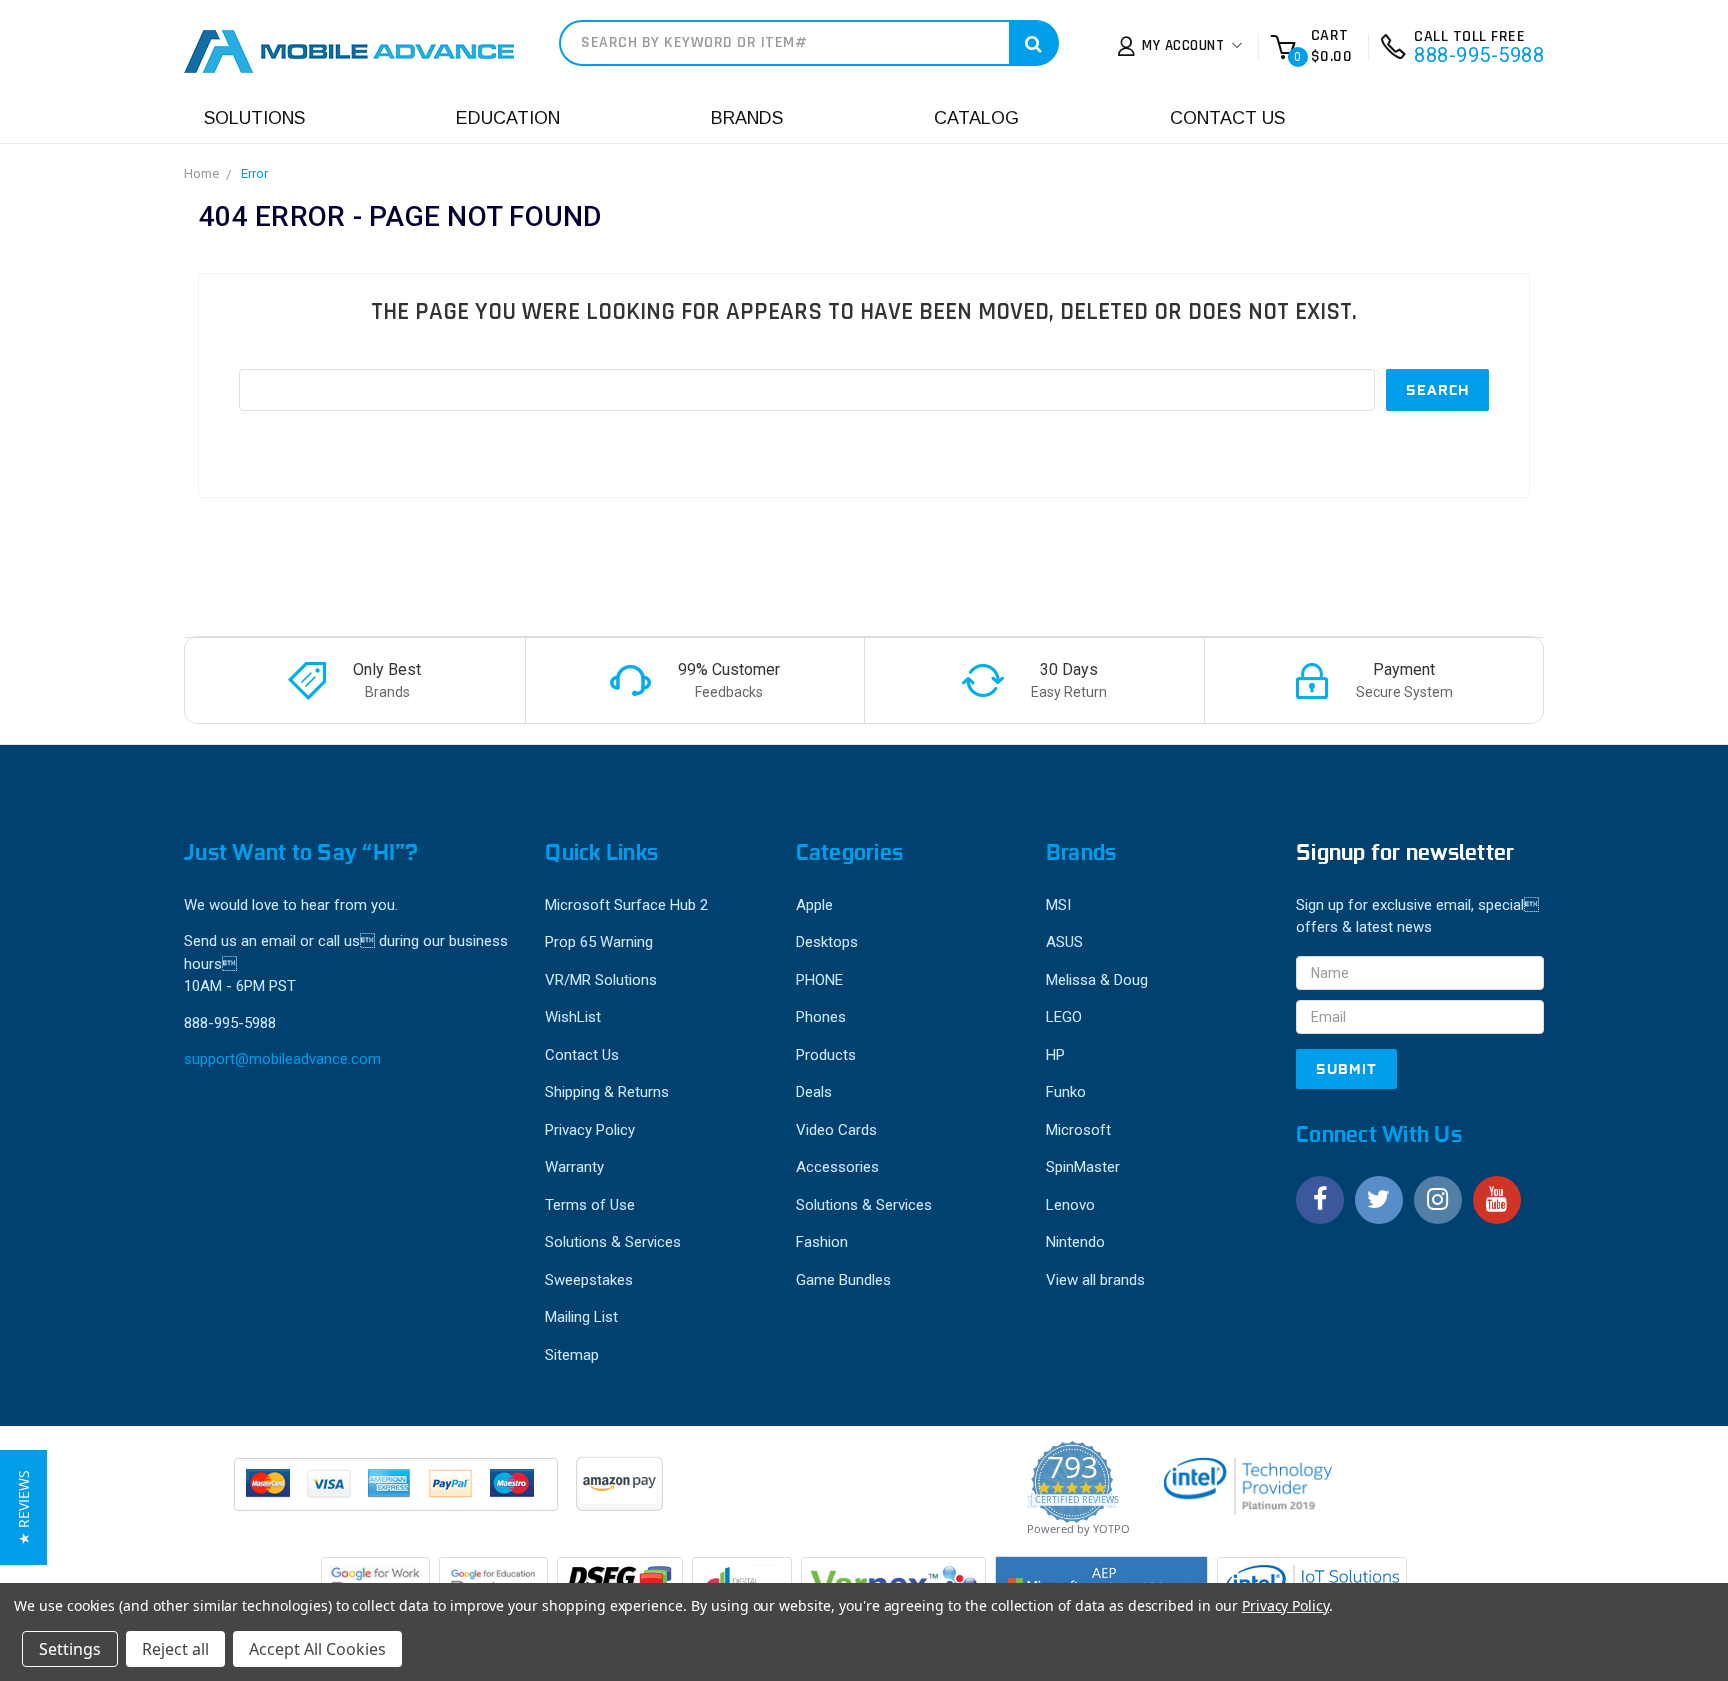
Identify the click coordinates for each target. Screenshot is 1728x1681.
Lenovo (1070, 1205)
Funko (1066, 1092)
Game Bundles (843, 1280)
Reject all (175, 1649)
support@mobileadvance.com (282, 1059)
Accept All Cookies (317, 1649)
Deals (814, 1092)
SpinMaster (1083, 1167)
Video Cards (836, 1130)
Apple (814, 905)
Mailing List (581, 1317)
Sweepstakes (589, 1280)
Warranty (574, 1167)
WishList (573, 1017)
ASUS (1064, 942)
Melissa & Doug (1097, 980)
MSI (1058, 905)
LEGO (1064, 1017)
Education (508, 118)
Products (826, 1055)
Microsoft (1078, 1130)
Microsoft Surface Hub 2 (626, 905)
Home (201, 173)
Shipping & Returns (607, 1092)
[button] (23, 1507)
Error (254, 173)
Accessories (837, 1167)
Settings (70, 1649)
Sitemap (572, 1355)
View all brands (1095, 1280)
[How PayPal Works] (397, 1494)
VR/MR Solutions (601, 980)
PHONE (819, 980)
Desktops (827, 942)
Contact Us (1227, 118)
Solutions (254, 118)
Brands (747, 118)
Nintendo (1075, 1242)
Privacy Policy (590, 1130)
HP (1055, 1055)
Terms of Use (590, 1205)
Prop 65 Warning (599, 942)
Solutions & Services (613, 1242)
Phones (821, 1017)
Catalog (976, 118)
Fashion (822, 1242)
